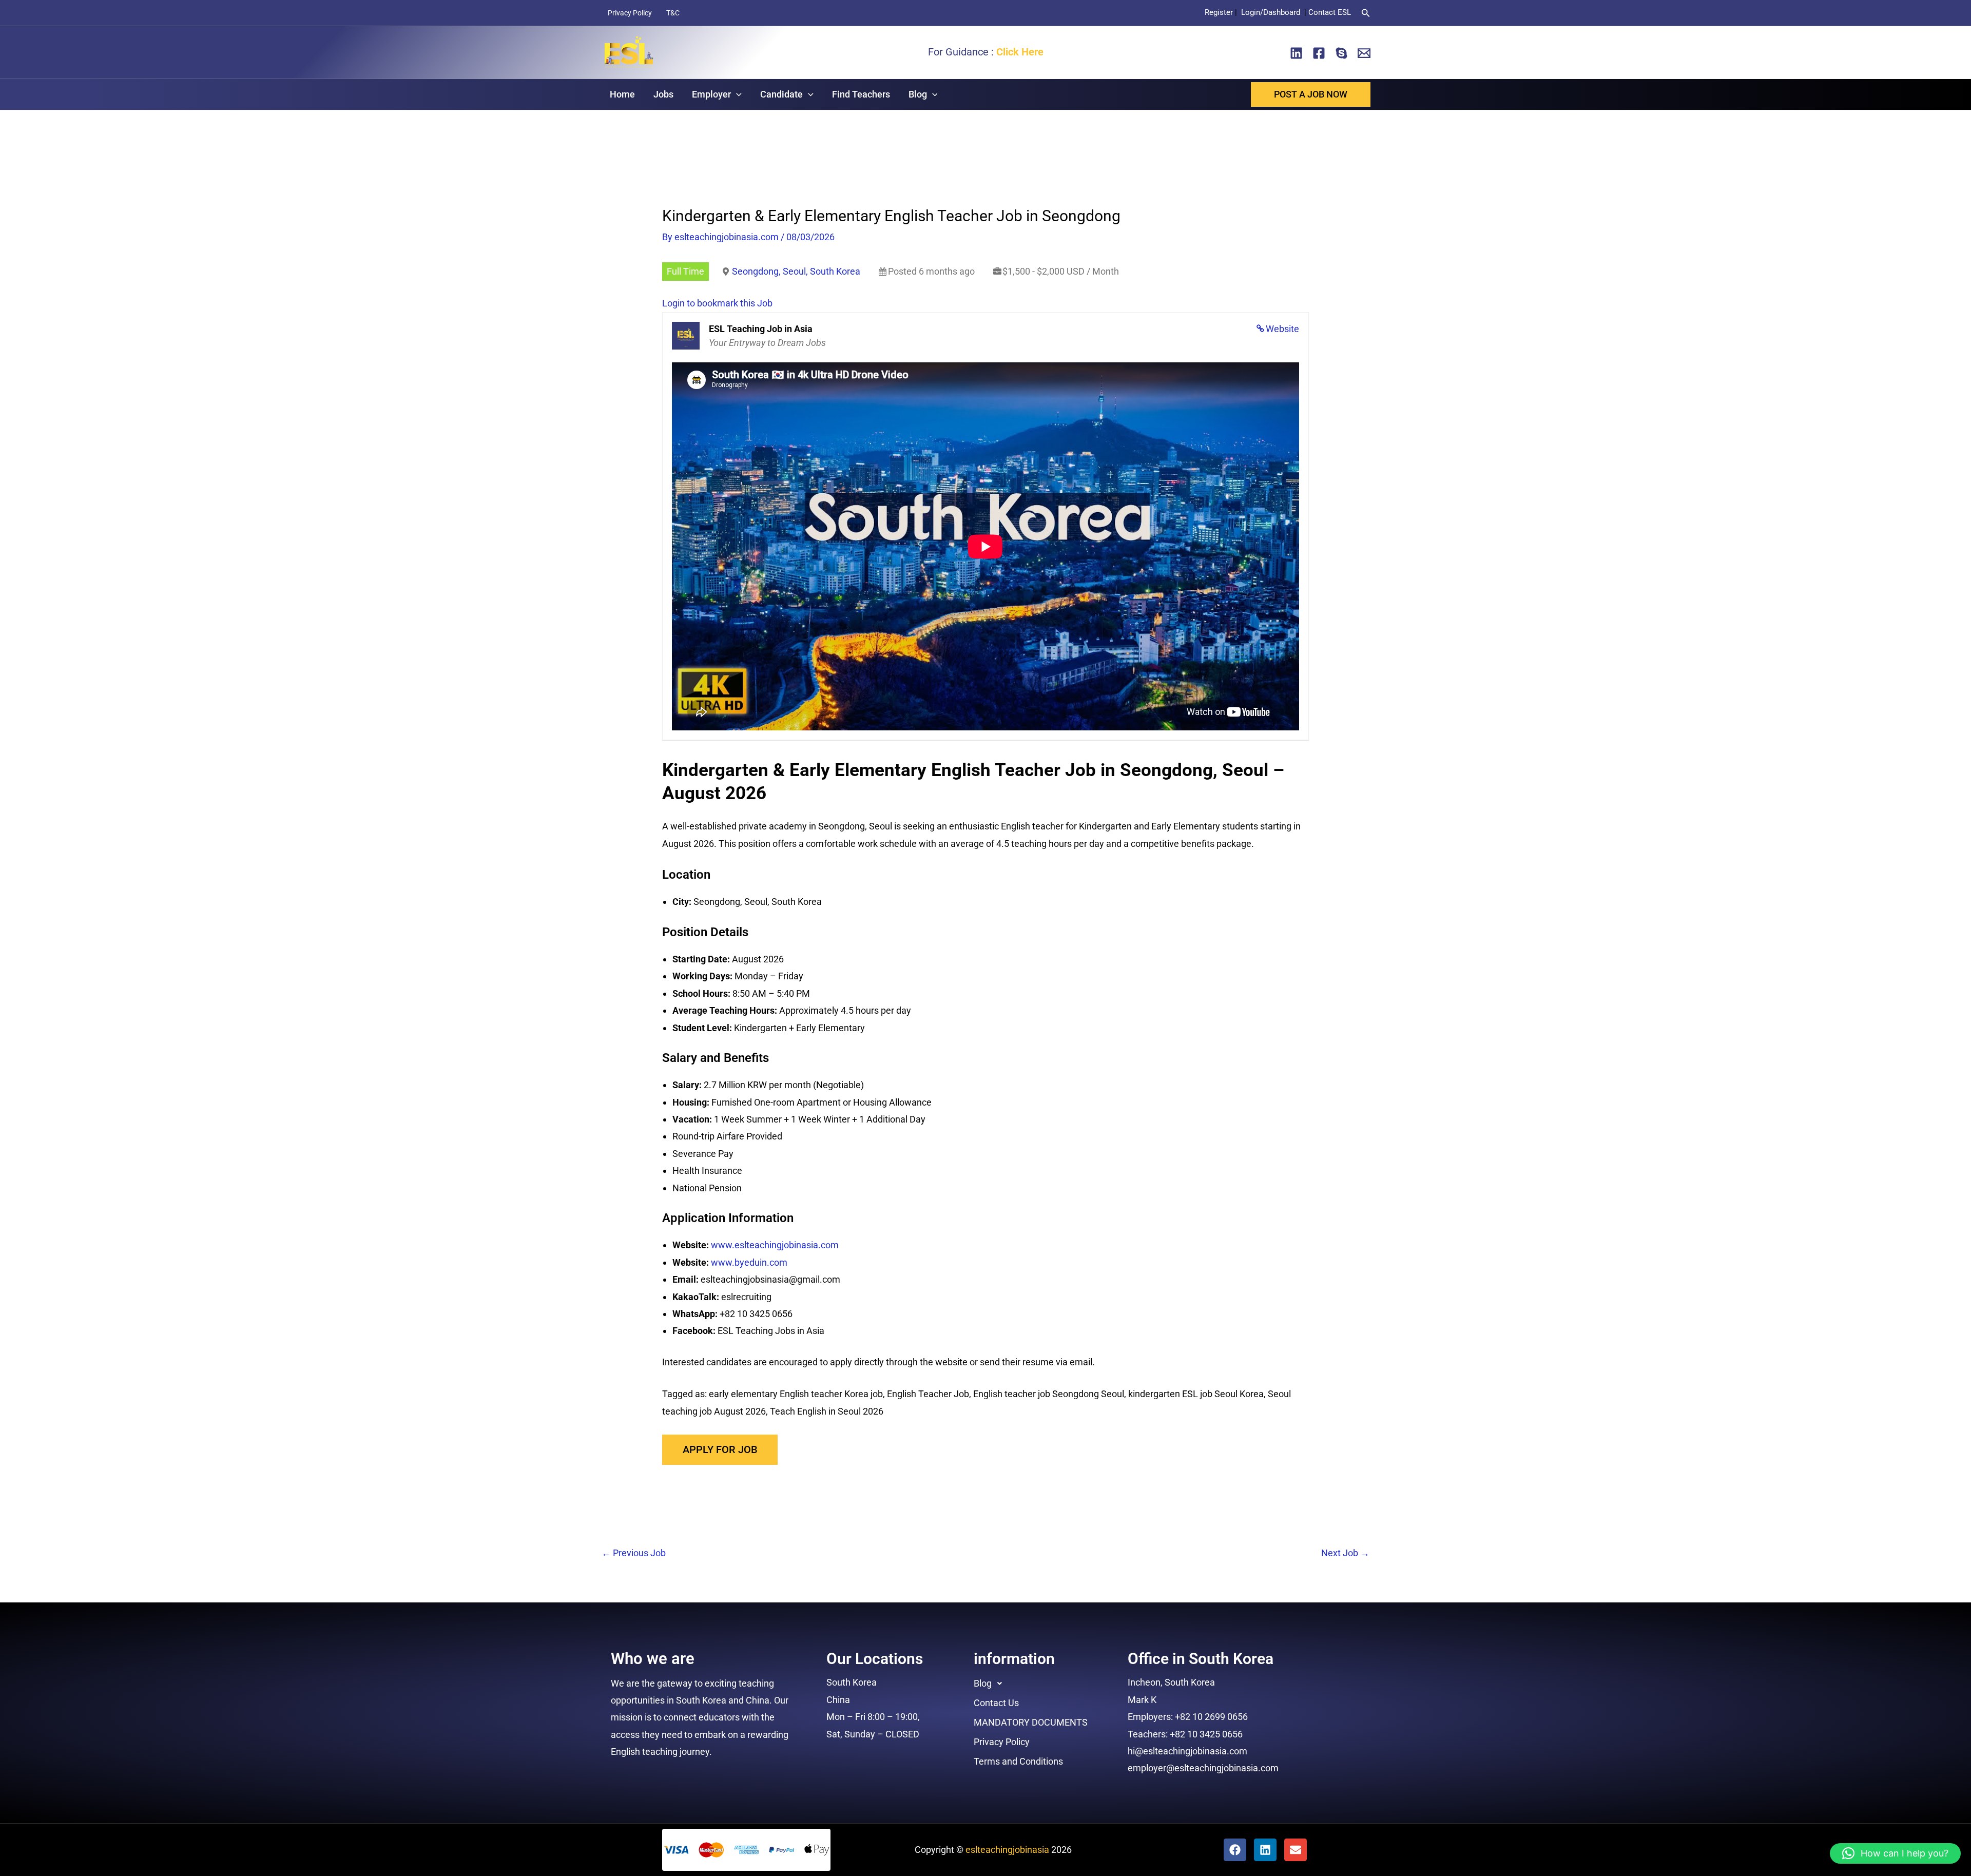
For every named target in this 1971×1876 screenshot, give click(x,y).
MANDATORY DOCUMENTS (1031, 1722)
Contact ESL (1330, 12)
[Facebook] (1319, 53)
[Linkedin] (1296, 53)
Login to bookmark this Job (717, 303)
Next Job (1345, 1553)
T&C (673, 13)
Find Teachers (861, 94)
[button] (1366, 13)
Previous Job (634, 1553)
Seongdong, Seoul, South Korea (796, 271)
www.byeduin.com (749, 1262)
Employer (711, 94)
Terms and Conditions (1018, 1761)
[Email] (1364, 53)
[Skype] (1341, 53)
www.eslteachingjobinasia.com (775, 1245)
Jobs (663, 94)
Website (1282, 329)
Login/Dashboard (1272, 12)
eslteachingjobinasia (1007, 1850)
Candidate (781, 94)
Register (1219, 12)
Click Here (1020, 52)
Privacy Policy (630, 13)
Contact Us (996, 1703)
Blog (918, 94)
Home (622, 94)
